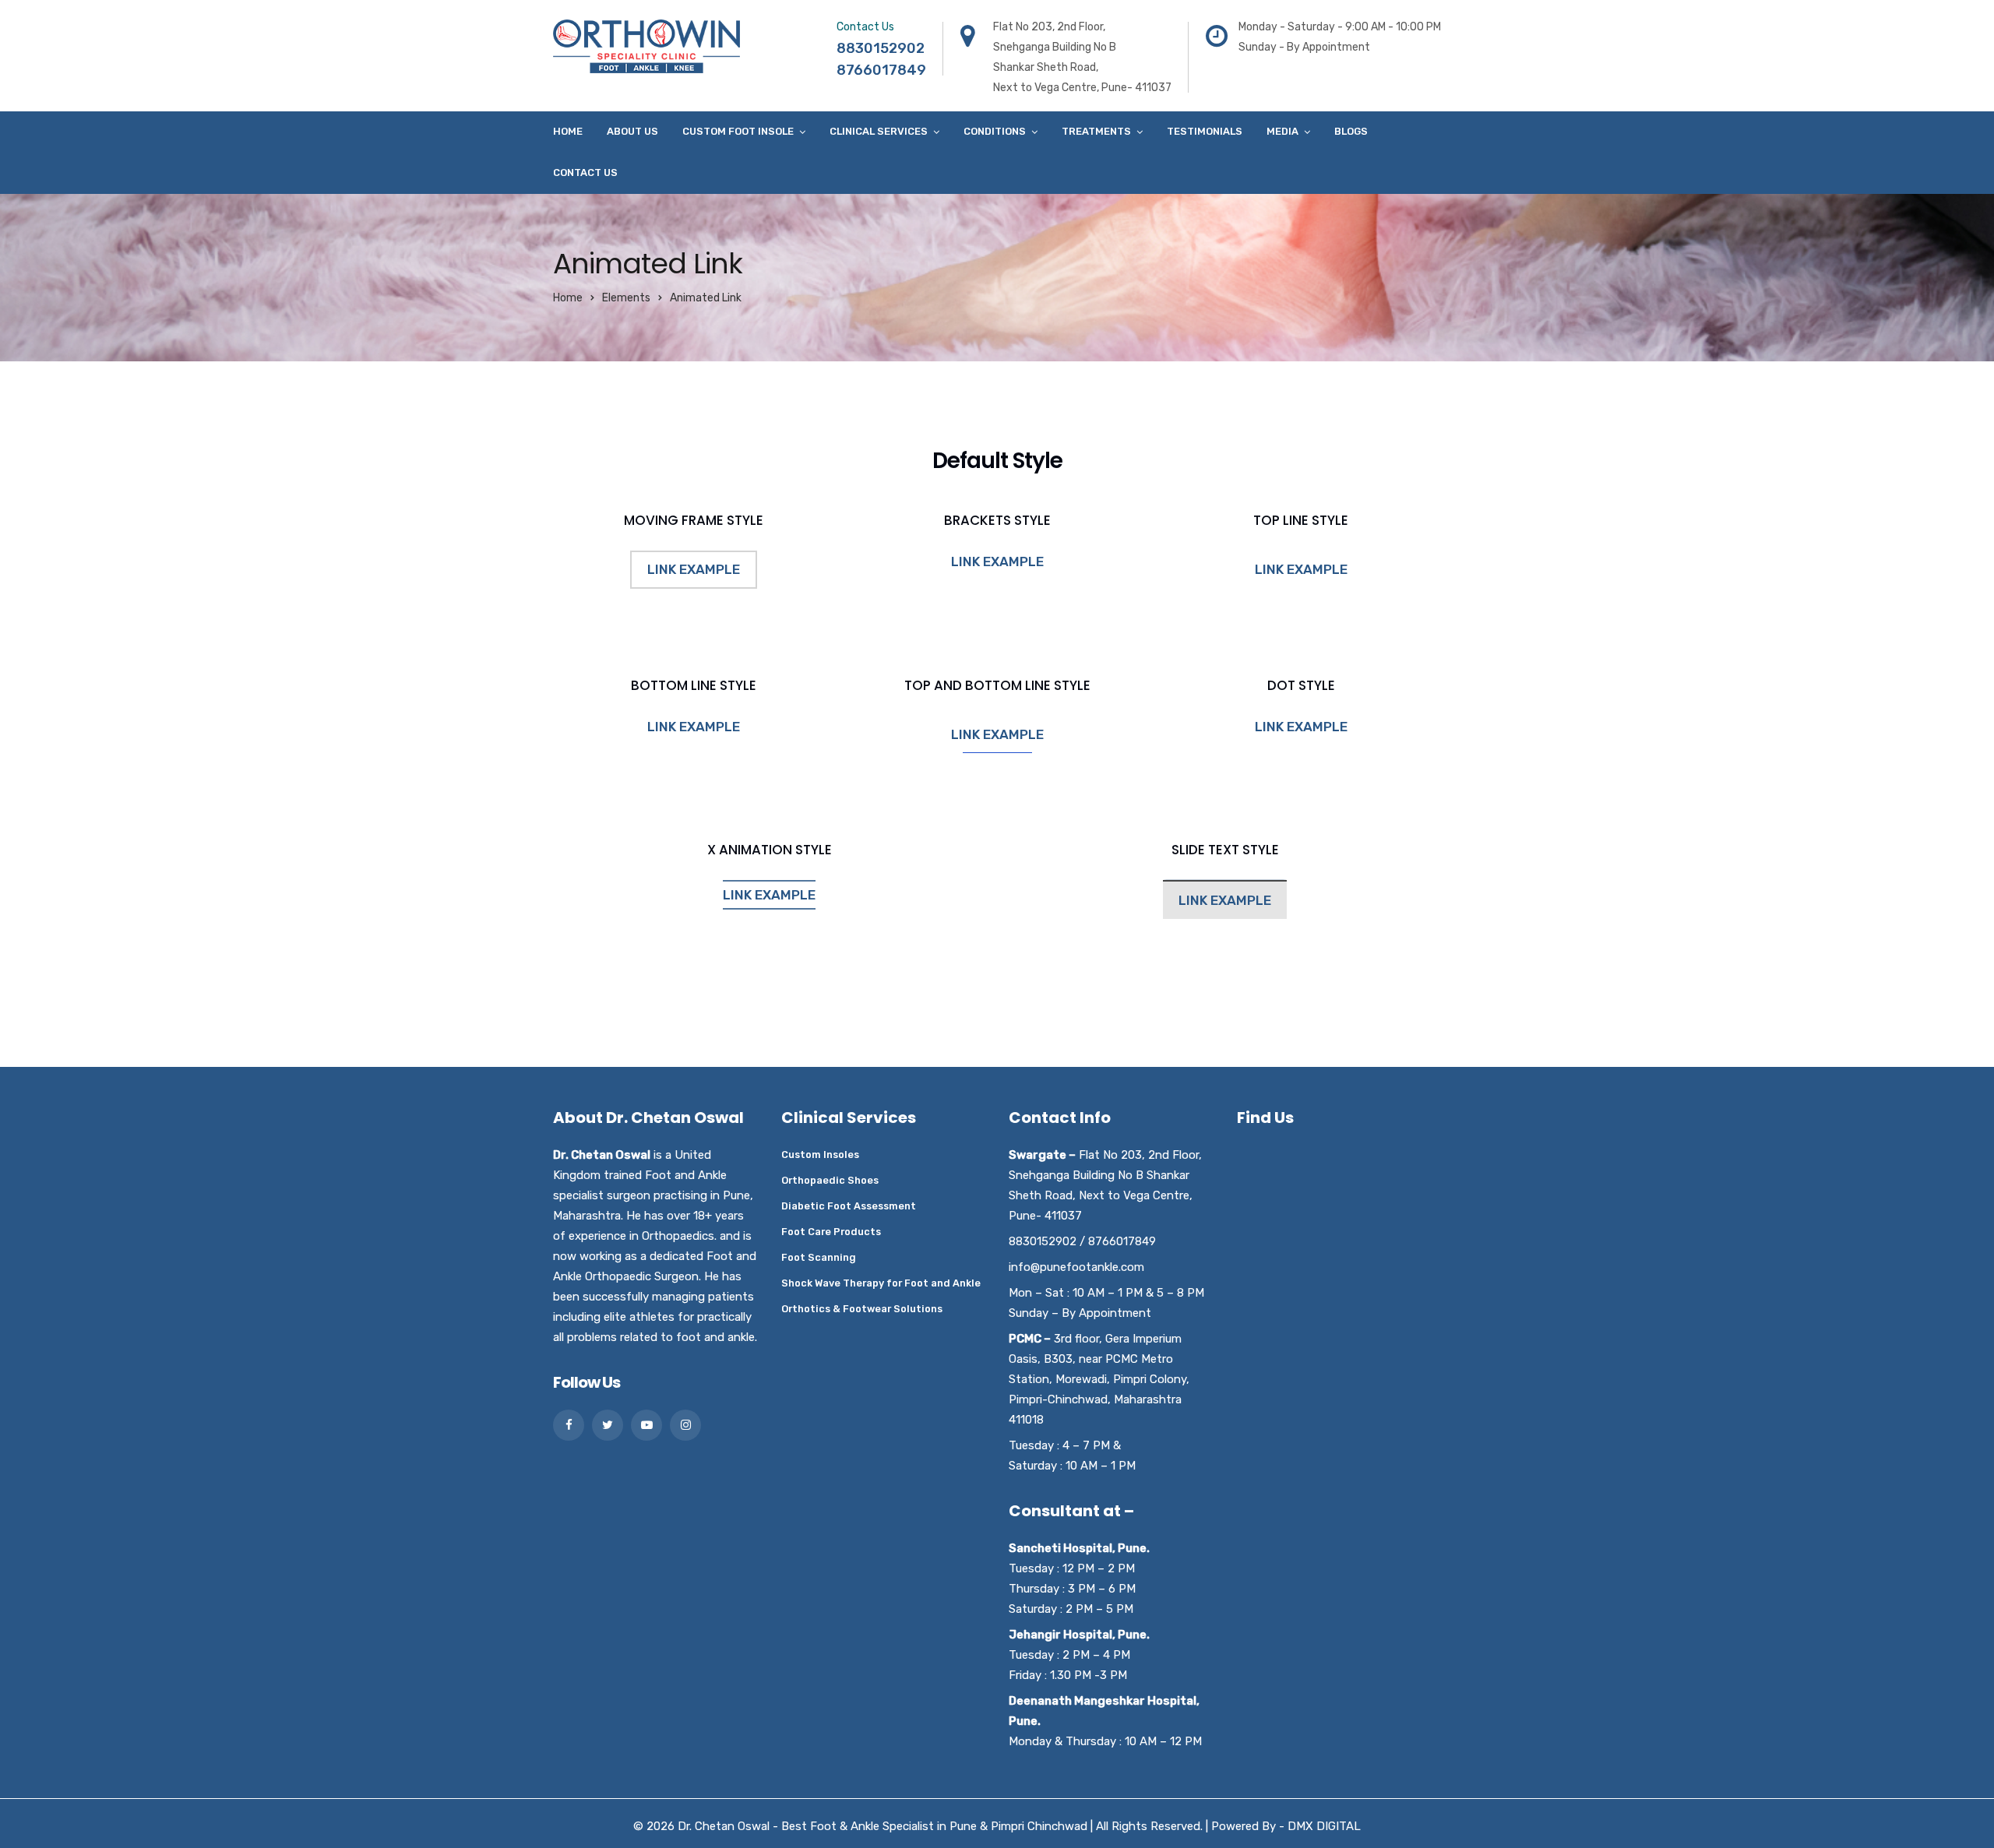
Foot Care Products (831, 1232)
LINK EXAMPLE (694, 569)
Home (568, 131)
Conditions (995, 131)
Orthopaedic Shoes (830, 1180)
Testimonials (1205, 131)
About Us (632, 131)
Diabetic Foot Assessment (849, 1206)
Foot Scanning (819, 1257)
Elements (626, 298)
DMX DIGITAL (1324, 1826)
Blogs (1351, 131)
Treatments (1096, 131)
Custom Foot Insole (738, 131)
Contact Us (585, 172)
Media (1282, 131)
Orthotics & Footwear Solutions (862, 1309)
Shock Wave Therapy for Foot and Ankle (881, 1283)
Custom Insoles (820, 1155)
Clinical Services (879, 131)
